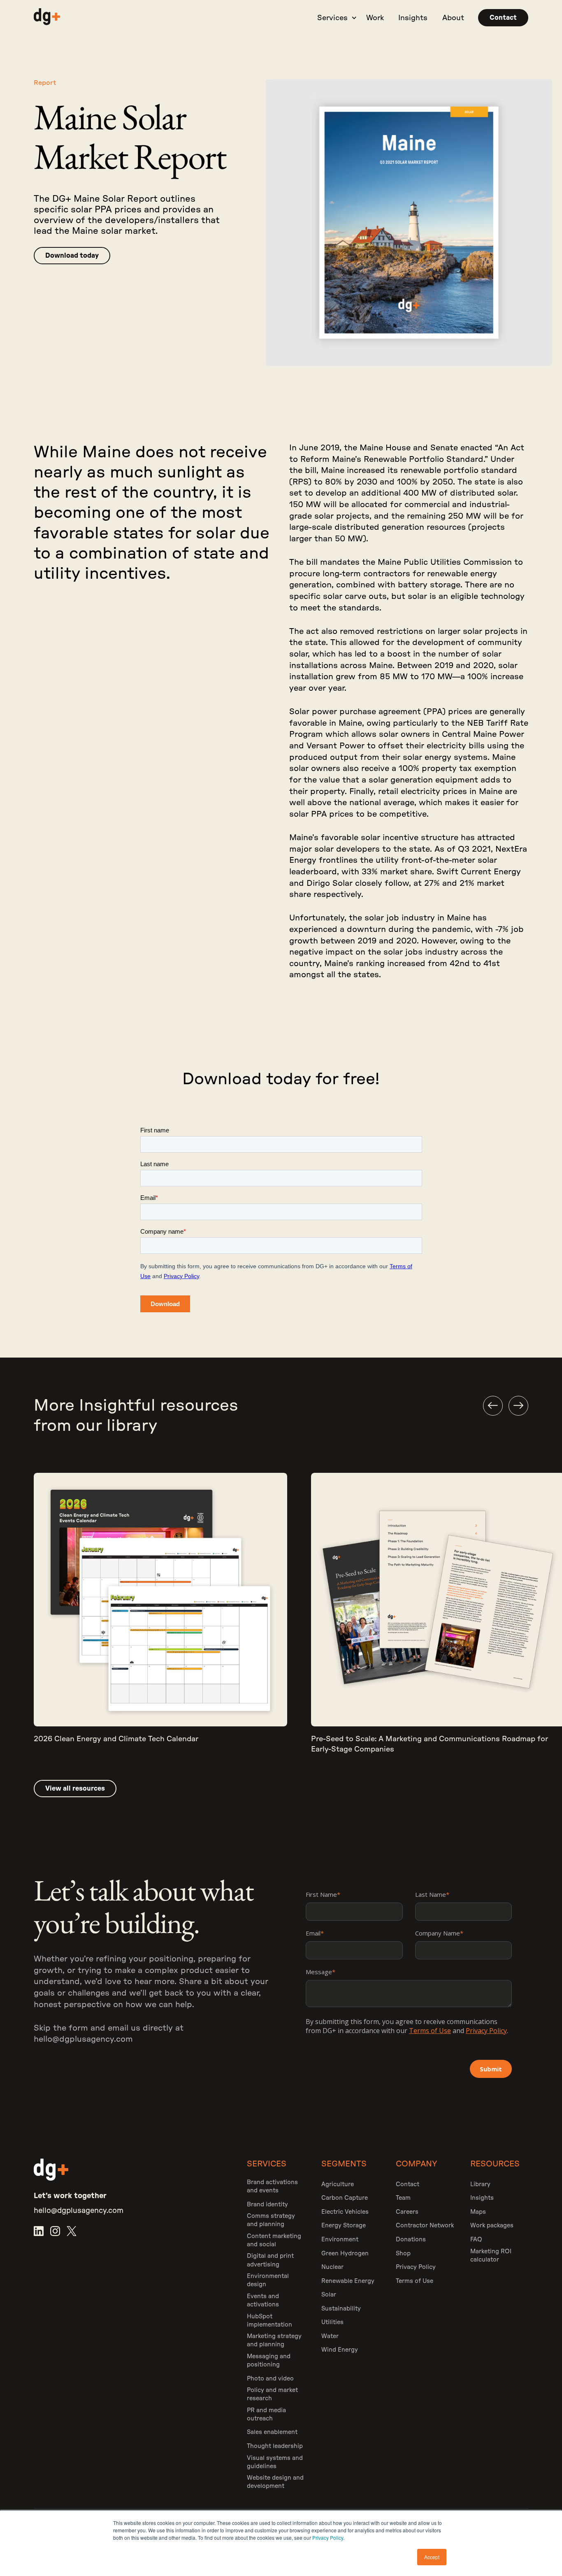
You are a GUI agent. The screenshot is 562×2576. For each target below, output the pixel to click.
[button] (334, 18)
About (453, 18)
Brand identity (267, 2205)
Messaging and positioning (269, 2361)
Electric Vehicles (345, 2212)
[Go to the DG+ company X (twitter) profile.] (72, 2231)
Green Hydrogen (345, 2253)
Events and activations (263, 2300)
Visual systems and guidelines (275, 2462)
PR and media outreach (266, 2414)
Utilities (332, 2322)
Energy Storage (344, 2225)
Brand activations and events (272, 2186)
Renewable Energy (348, 2281)
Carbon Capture (345, 2198)
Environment (340, 2239)
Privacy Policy (328, 2538)
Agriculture (338, 2184)
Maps (478, 2212)
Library (480, 2184)
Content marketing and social (274, 2240)
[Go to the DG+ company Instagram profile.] (55, 2231)
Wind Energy (340, 2350)
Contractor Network (425, 2225)
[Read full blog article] (160, 1618)
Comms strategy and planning (271, 2220)
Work (375, 18)
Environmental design (268, 2280)
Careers (407, 2212)
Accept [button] (432, 2557)
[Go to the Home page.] (47, 18)
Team (403, 2198)
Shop (403, 2253)
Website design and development (275, 2482)
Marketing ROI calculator (491, 2256)
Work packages (492, 2225)
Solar (329, 2295)
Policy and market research (272, 2394)
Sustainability (341, 2309)
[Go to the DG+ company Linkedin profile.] (39, 2231)
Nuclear (332, 2267)
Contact (408, 2184)
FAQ (476, 2239)
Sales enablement (272, 2432)
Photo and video (270, 2379)
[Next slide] (518, 1406)
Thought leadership (275, 2446)
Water (330, 2336)
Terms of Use (415, 2281)
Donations (411, 2239)
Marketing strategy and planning (274, 2340)
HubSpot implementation (269, 2321)
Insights (413, 18)
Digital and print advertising (270, 2260)
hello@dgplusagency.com (83, 2039)
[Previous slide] (493, 1406)
